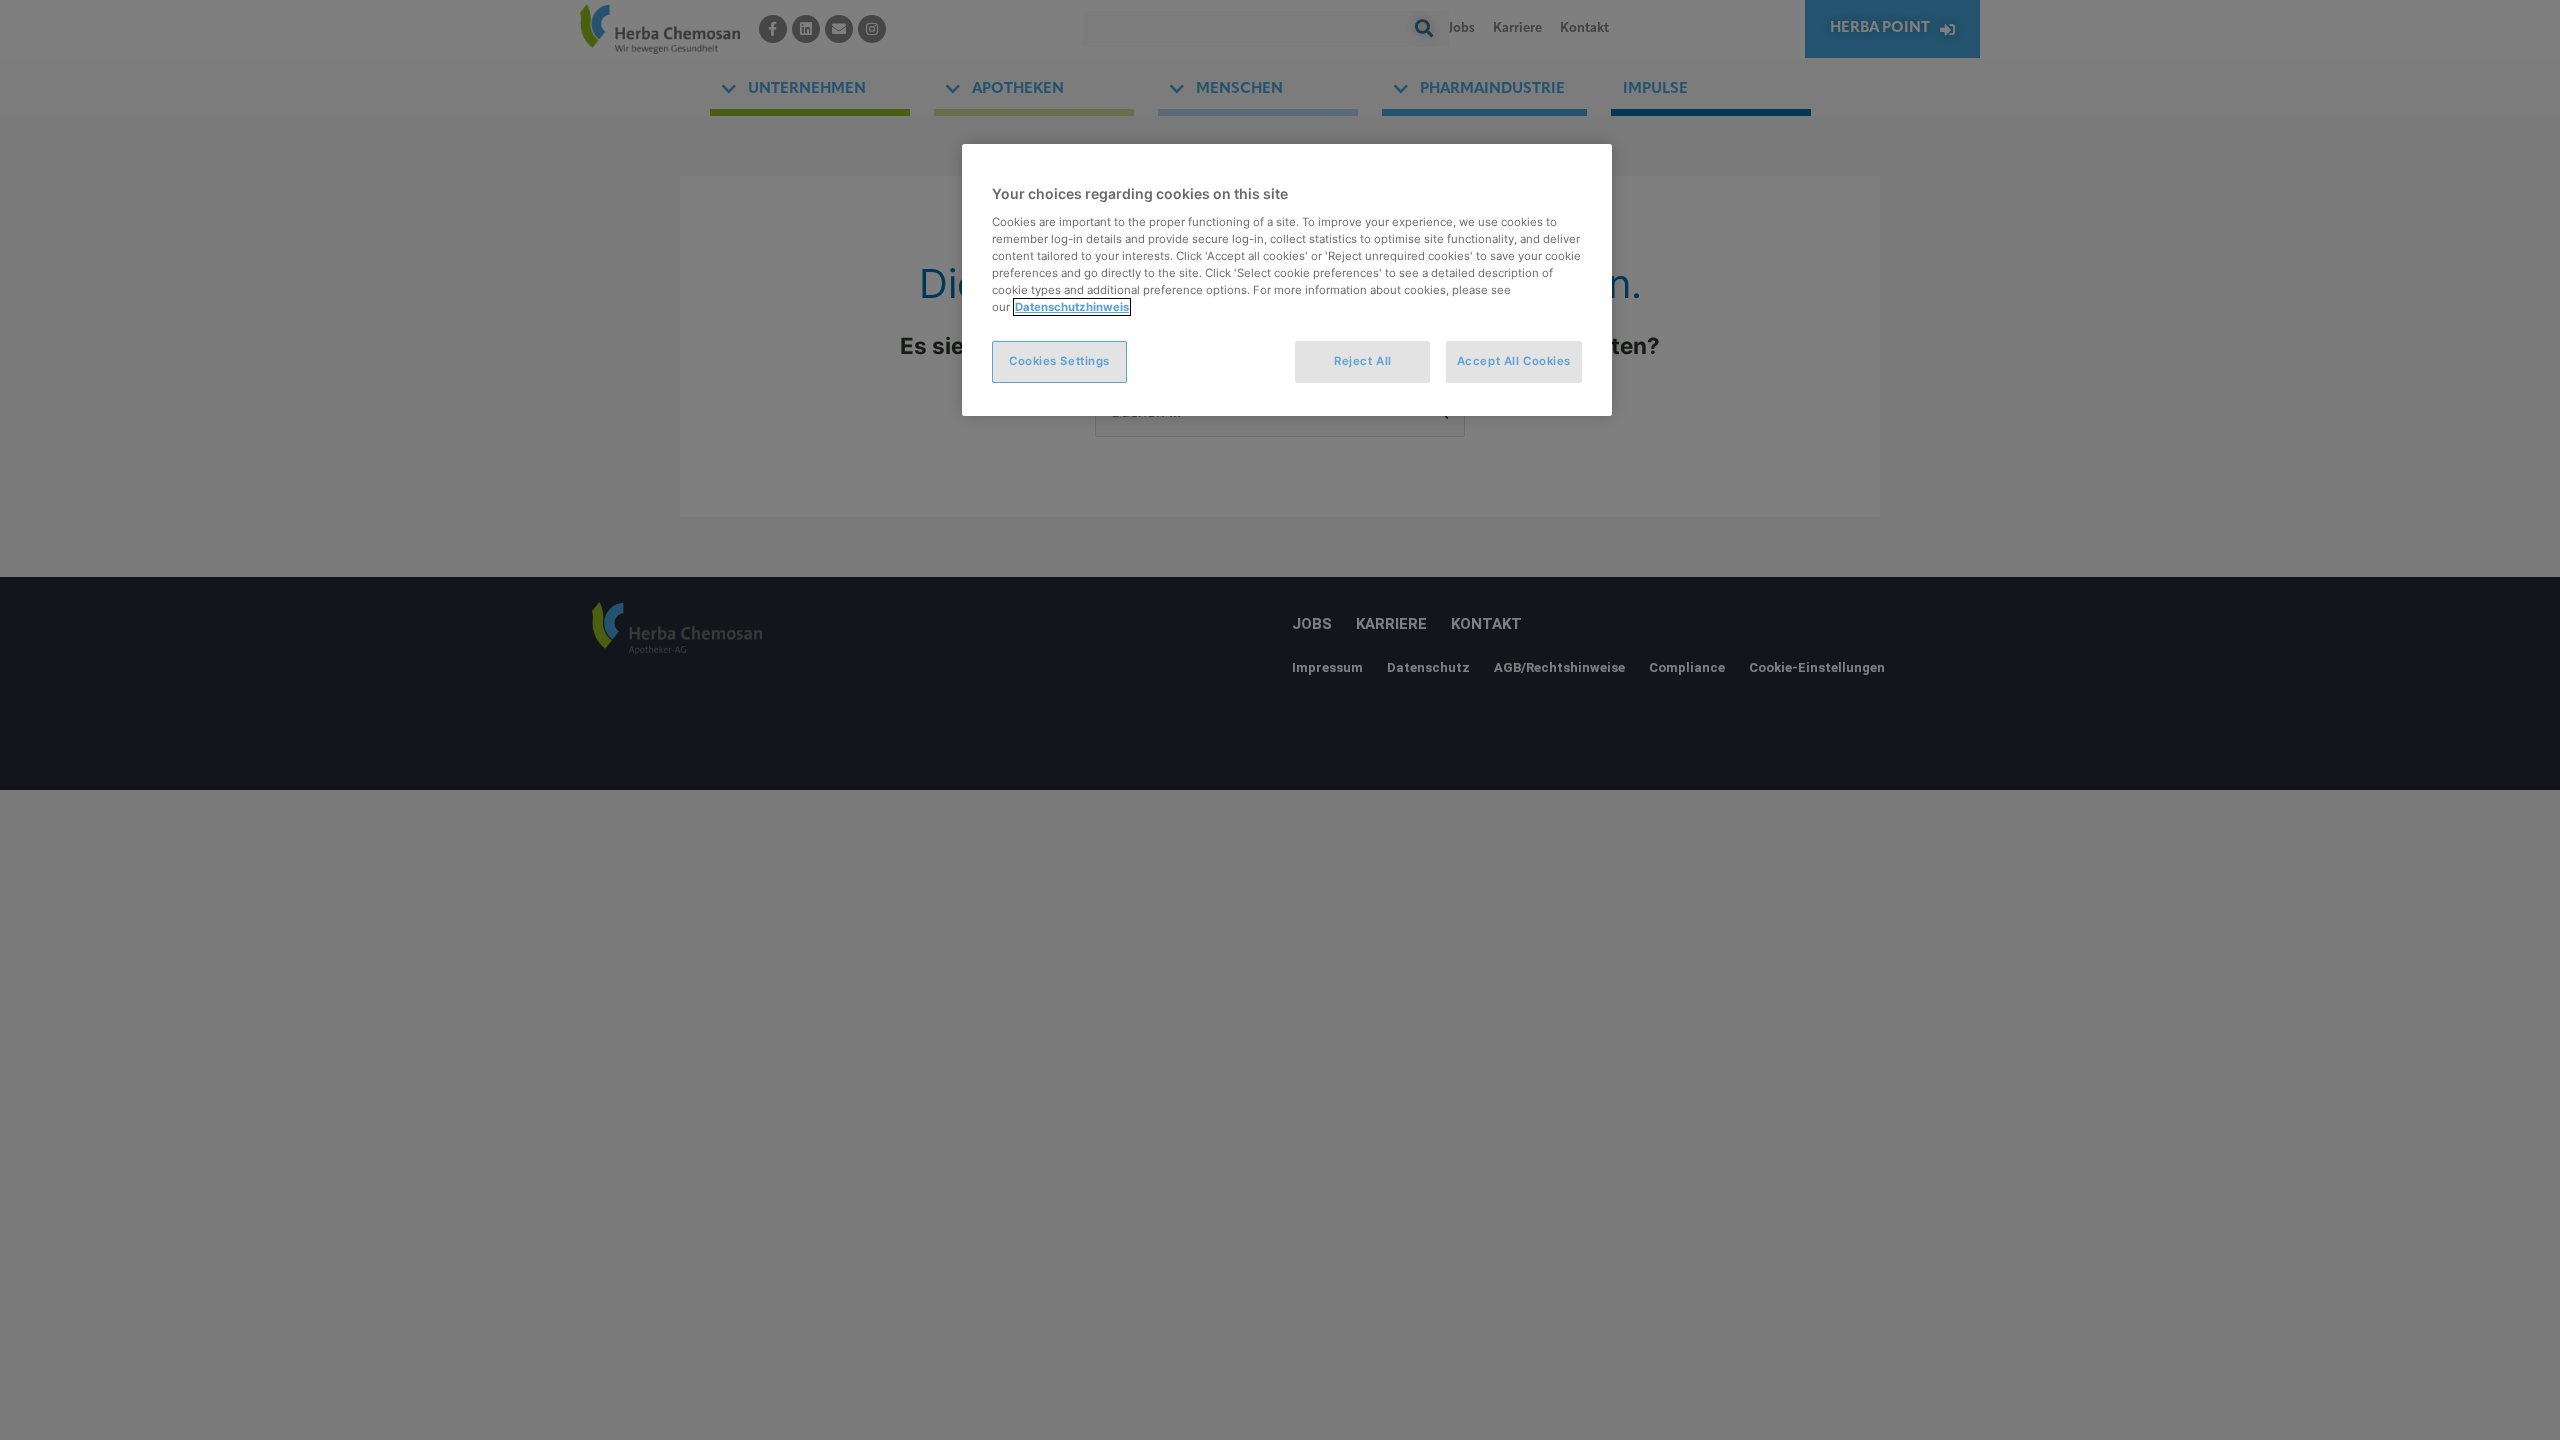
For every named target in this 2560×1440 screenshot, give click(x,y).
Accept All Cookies (1514, 361)
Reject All (1363, 361)
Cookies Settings (1059, 361)
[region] (1287, 280)
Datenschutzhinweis (1072, 307)
